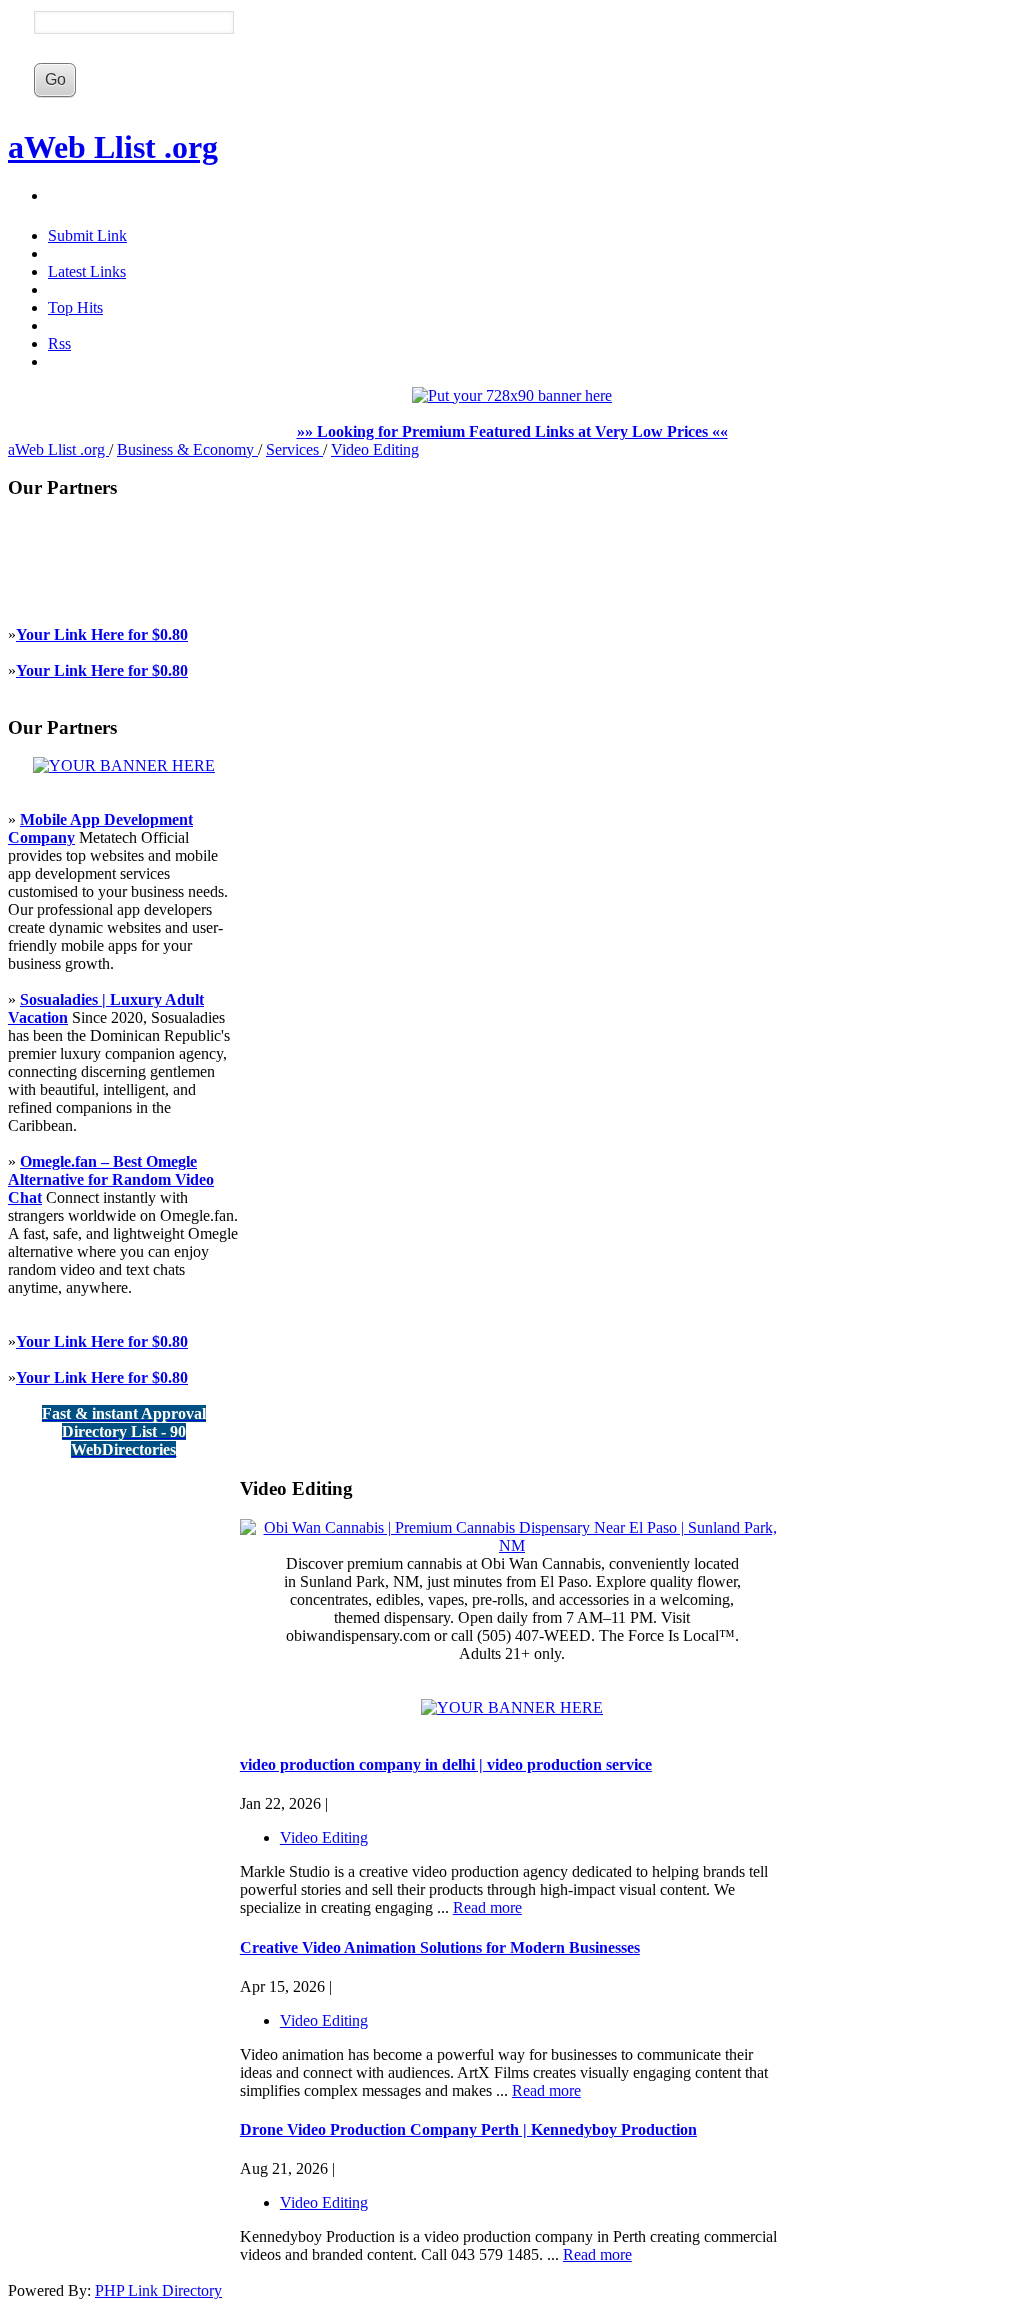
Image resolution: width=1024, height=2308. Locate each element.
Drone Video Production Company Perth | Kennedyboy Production (468, 2129)
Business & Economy (187, 449)
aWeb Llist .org (113, 147)
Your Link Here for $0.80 (102, 634)
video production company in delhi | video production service (446, 1764)
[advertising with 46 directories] (124, 765)
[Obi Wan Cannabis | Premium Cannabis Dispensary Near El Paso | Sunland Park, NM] (512, 1545)
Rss (59, 343)
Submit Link (87, 235)
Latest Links (87, 271)
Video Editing (375, 449)
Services (294, 449)
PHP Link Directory (158, 2290)
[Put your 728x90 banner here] (512, 395)
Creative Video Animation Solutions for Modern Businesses (440, 1947)
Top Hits (75, 307)
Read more (487, 1907)
